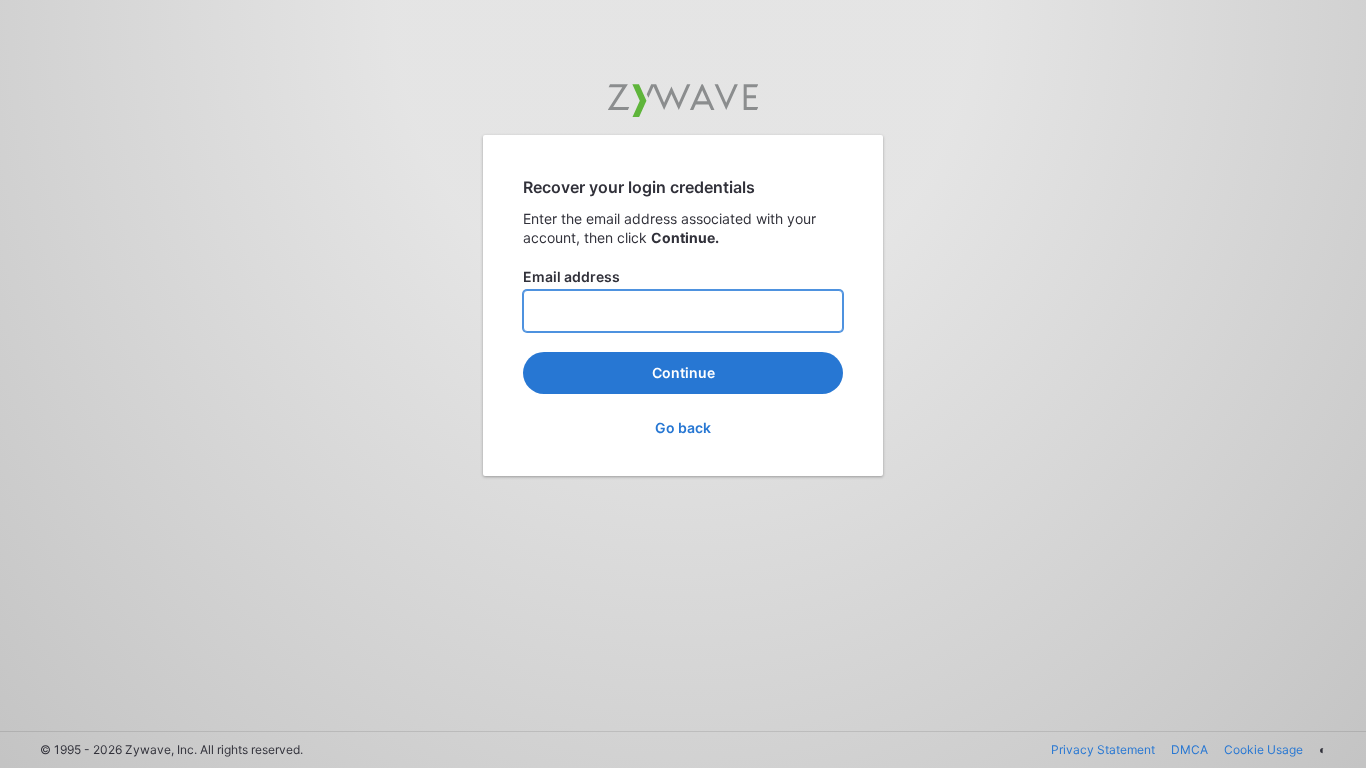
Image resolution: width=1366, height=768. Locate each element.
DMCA (1189, 749)
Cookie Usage (1263, 749)
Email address (571, 276)
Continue (683, 372)
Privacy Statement (1103, 749)
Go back (683, 427)
